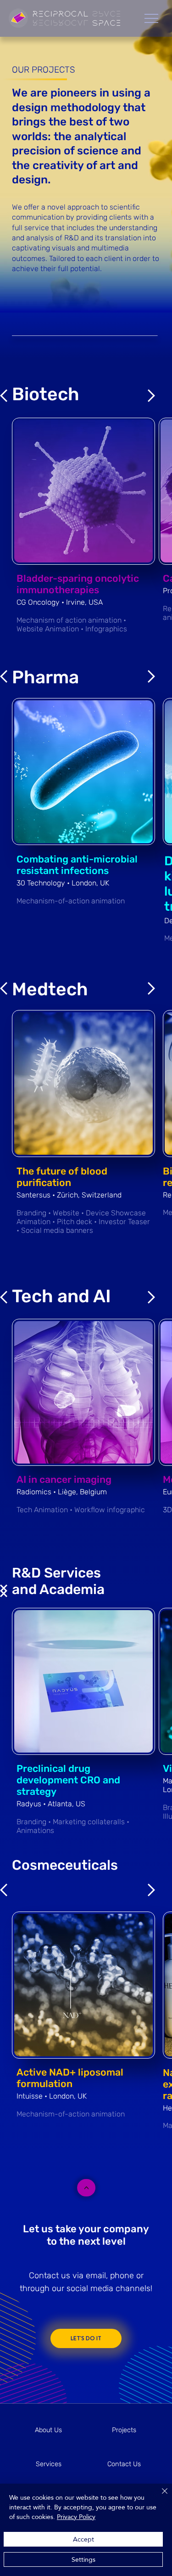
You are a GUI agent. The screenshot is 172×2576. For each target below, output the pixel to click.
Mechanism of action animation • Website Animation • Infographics (72, 624)
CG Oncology (39, 602)
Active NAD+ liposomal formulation (70, 2078)
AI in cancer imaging (64, 1479)
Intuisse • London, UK (52, 2096)
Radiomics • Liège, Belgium (62, 1492)
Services (49, 2464)
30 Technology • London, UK (63, 883)
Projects (124, 2430)
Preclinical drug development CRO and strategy (68, 1780)
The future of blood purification (62, 1177)
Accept (83, 2539)
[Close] (159, 2497)
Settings (83, 2559)
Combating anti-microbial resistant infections (77, 865)
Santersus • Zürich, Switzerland (69, 1195)
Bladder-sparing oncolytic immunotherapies (78, 584)
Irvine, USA (84, 602)
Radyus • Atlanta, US (51, 1804)
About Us (48, 2430)
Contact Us (124, 2464)
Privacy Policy (76, 2517)
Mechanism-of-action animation (71, 901)
